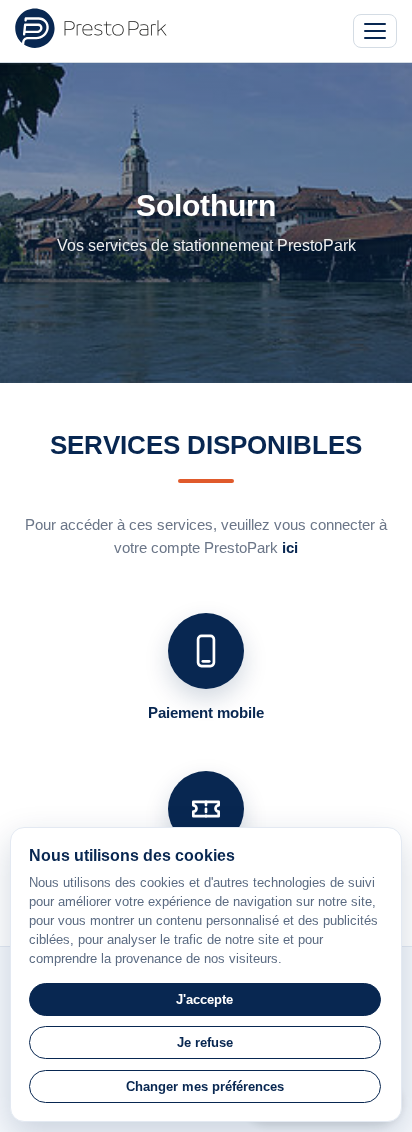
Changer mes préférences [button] (205, 1086)
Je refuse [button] (205, 1042)
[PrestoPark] (91, 28)
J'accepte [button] (204, 999)
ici (290, 547)
